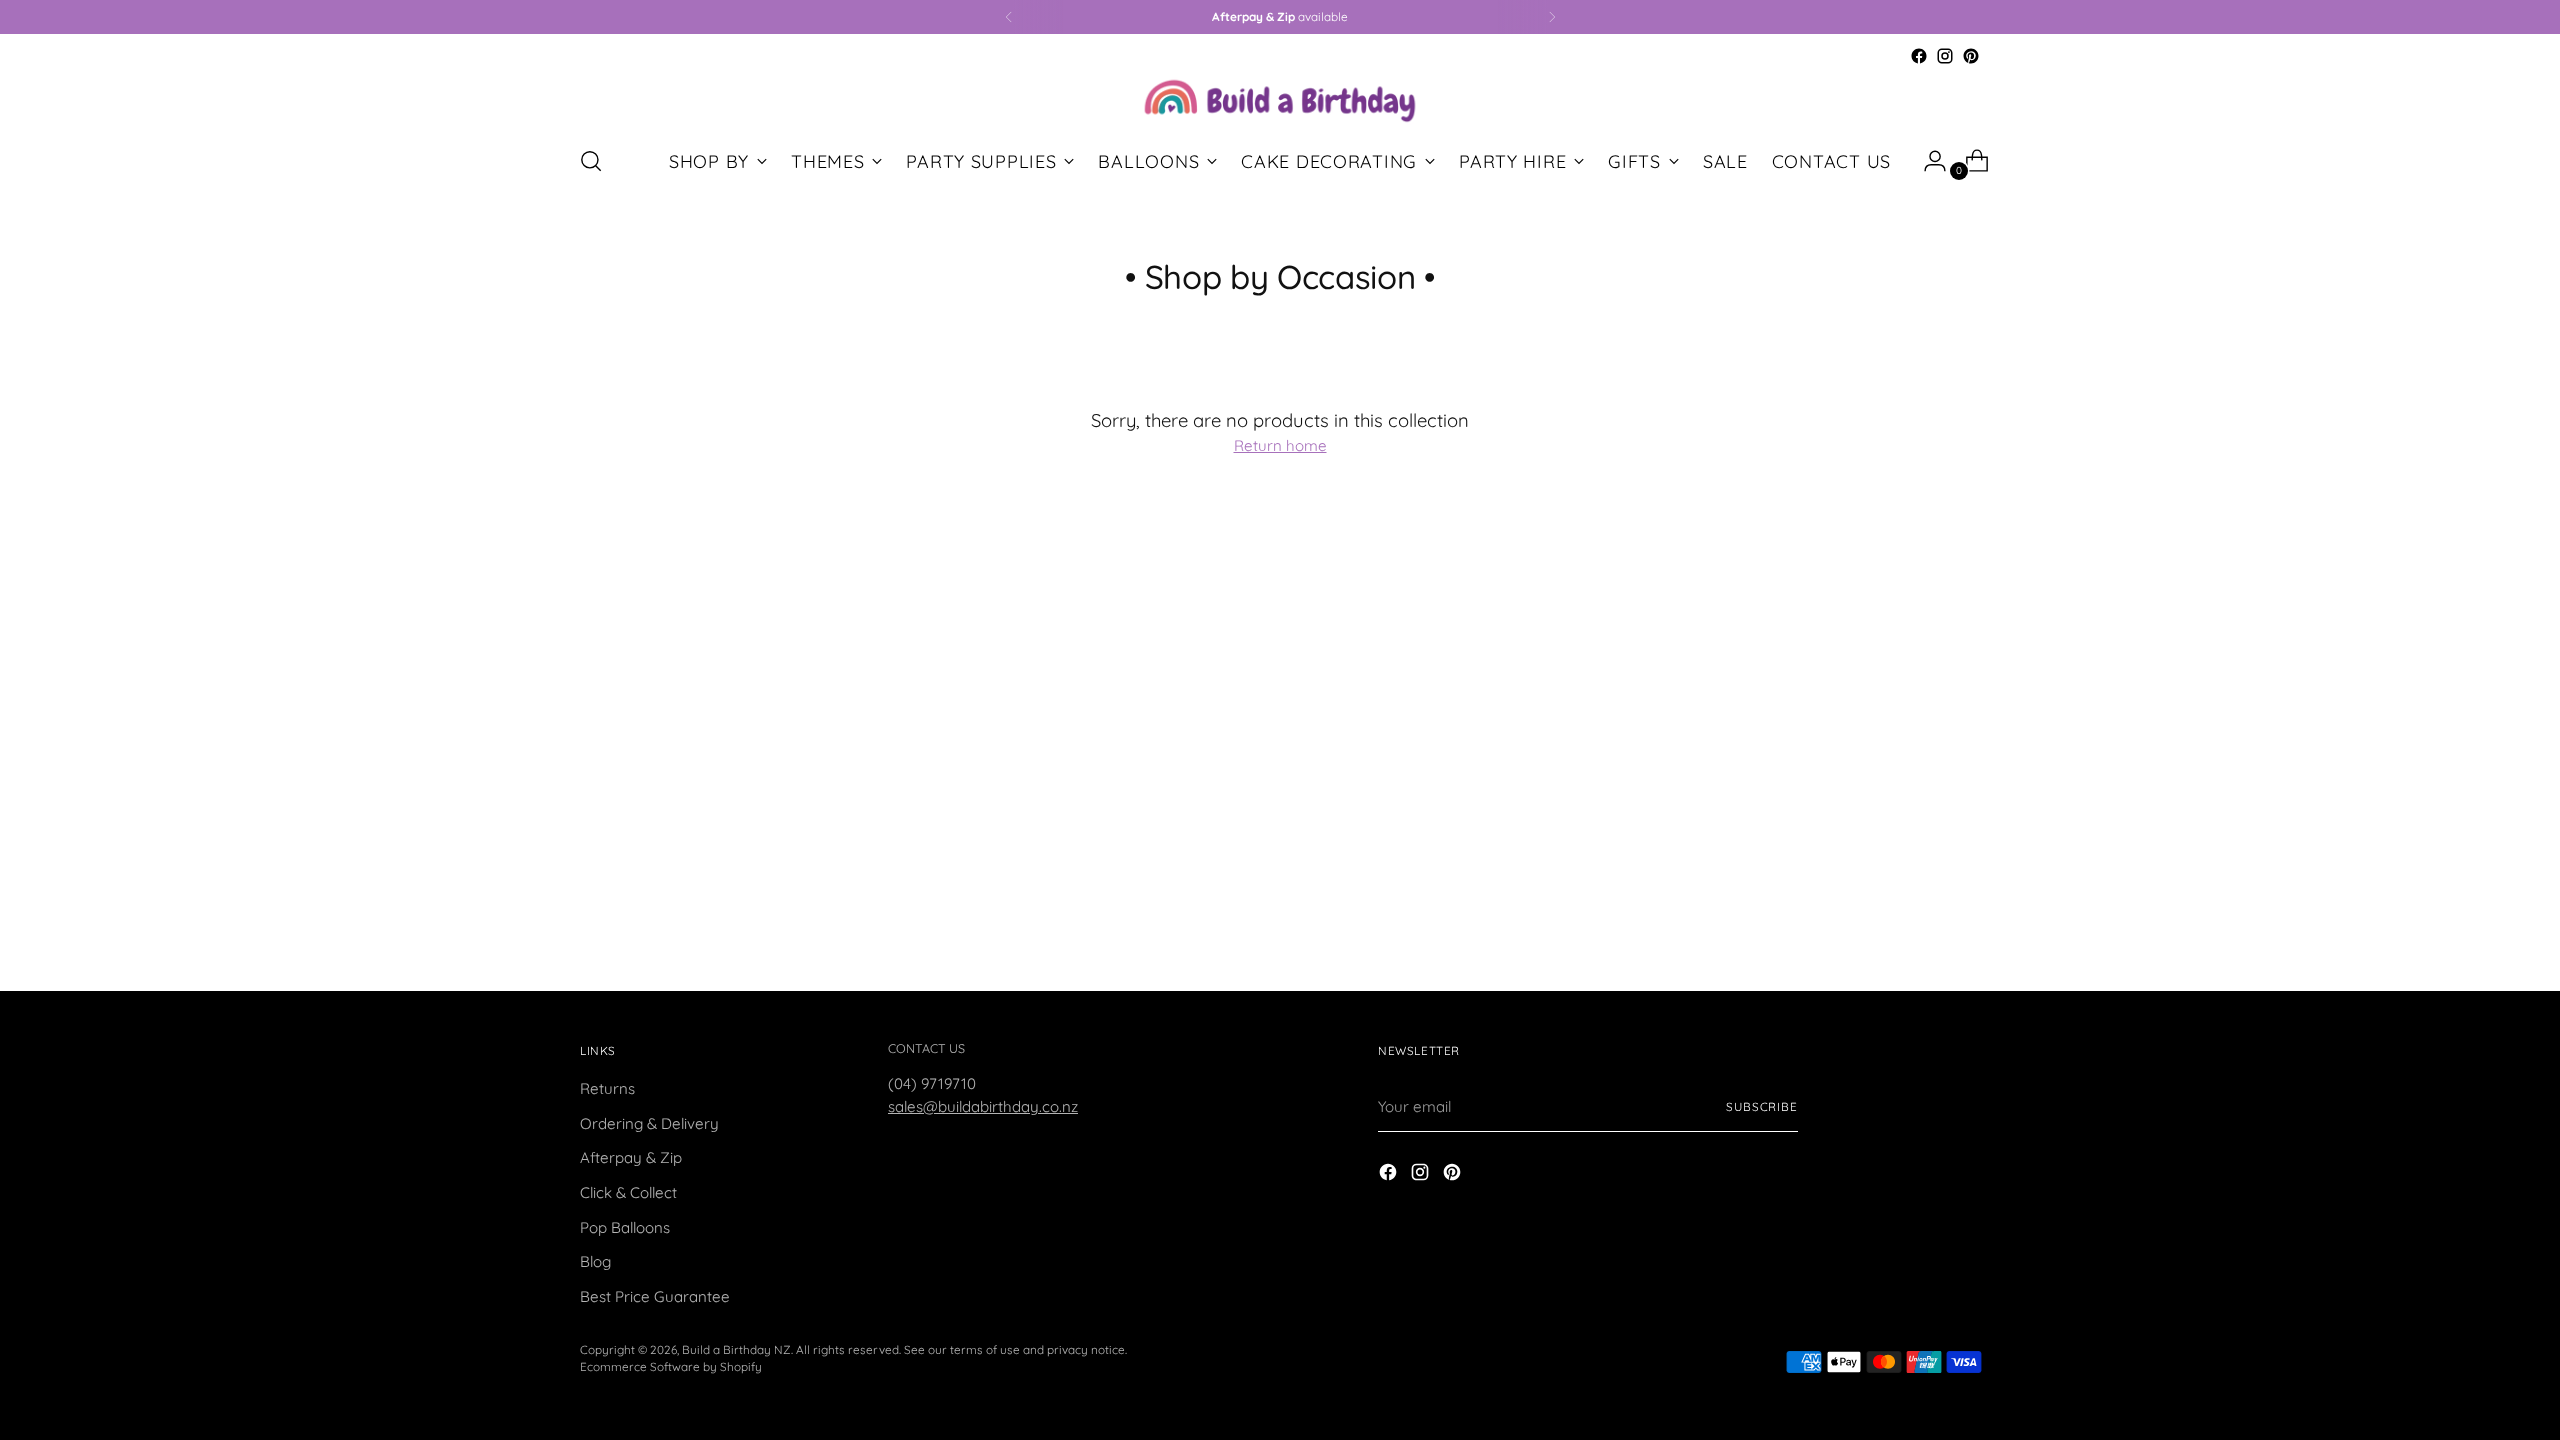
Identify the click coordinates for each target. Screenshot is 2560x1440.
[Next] (1552, 17)
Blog (595, 1261)
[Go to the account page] (1927, 161)
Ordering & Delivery (649, 1123)
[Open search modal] (591, 161)
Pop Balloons (625, 1227)
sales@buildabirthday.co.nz (983, 1106)
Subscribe (1762, 1106)
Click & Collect (628, 1192)
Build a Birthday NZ (736, 1349)
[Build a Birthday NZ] (1280, 98)
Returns (607, 1088)
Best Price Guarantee (655, 1296)
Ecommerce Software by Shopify (671, 1366)
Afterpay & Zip (631, 1157)
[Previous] (1009, 17)
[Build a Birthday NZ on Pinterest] (1971, 56)
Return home (1280, 445)
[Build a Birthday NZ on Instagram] (1945, 56)
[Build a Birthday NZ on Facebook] (1919, 56)
